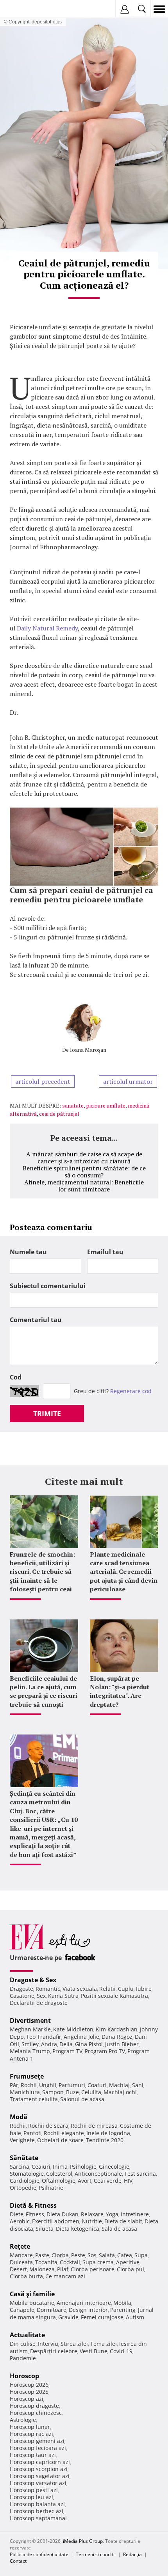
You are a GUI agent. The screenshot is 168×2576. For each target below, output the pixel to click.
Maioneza (42, 2269)
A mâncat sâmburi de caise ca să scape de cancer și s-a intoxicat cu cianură (84, 1158)
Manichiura (25, 2092)
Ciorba (60, 2255)
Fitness (35, 2214)
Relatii (107, 1989)
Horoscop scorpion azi (39, 2469)
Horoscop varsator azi (38, 2483)
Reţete (20, 2246)
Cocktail (70, 2262)
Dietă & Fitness (33, 2205)
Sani (138, 2085)
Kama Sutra (63, 1996)
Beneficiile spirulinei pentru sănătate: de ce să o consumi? (84, 1172)
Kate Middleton (73, 2029)
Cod (16, 1377)
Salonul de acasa (82, 2099)
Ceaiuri (41, 2167)
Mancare (21, 2255)
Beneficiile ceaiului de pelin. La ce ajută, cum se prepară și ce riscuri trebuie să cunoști (44, 1691)
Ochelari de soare (60, 2140)
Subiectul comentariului (48, 1286)
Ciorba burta (26, 2276)
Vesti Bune (94, 2351)
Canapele (22, 2310)
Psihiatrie (51, 2188)
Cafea (125, 2255)
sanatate (73, 1105)
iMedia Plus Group (83, 2541)
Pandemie (23, 2358)
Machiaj (119, 2085)
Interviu (48, 2344)
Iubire (144, 1989)
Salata (107, 2255)
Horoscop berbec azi (37, 2511)
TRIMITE (47, 1413)
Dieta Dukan (63, 2214)
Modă (19, 2117)
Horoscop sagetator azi (40, 2476)
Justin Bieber (122, 2044)
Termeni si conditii (96, 2554)
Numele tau (28, 1252)
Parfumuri (72, 2085)
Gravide (68, 2317)
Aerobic (20, 2221)
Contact (18, 2561)
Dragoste (21, 1989)
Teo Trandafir (44, 2037)
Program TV (67, 2051)
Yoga (112, 2214)
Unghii (48, 2085)
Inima (60, 2167)
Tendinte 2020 (105, 2140)
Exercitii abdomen (56, 2221)
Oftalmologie (59, 2181)
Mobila (122, 2303)
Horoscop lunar (30, 2427)
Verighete (22, 2140)
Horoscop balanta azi (37, 2504)
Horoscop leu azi (31, 2497)
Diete (17, 2214)
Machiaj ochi (120, 2092)
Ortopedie (23, 2188)
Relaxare (92, 2214)
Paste (42, 2255)
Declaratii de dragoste (39, 2003)
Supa (141, 2255)
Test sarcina (140, 2174)
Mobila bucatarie (32, 2303)
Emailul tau (105, 1252)
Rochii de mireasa (94, 2126)
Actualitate (27, 2335)
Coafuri (97, 2085)
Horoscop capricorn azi (40, 2462)
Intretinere (135, 2214)
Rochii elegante (64, 2133)
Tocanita (46, 2262)
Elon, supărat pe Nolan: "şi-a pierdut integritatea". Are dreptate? (120, 1691)
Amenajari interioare (84, 2303)
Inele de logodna (108, 2133)
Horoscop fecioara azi (38, 2448)
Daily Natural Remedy (47, 628)
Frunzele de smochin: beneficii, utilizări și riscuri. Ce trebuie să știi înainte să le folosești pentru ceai (42, 1572)
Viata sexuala (80, 1989)
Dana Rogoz (117, 2037)
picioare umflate (106, 1105)
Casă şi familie (32, 2294)
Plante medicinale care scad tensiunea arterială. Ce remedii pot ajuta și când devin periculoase (124, 1572)
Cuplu (126, 1989)
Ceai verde (108, 2181)
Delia (66, 2044)
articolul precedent (43, 1081)
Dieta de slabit (123, 2221)
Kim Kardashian (117, 2029)
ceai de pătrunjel (59, 1114)
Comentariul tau (36, 1320)
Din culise (23, 2344)
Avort (85, 2181)
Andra (49, 2044)
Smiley (30, 2044)
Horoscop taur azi (33, 2455)
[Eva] (24, 9)
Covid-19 (121, 2351)
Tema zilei (104, 2344)
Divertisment (30, 2020)
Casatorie (22, 1996)
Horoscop (24, 2376)
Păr (14, 2085)
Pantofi (32, 2133)
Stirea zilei (74, 2344)
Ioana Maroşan (88, 1050)
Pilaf (63, 2269)
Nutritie (92, 2221)
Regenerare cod (131, 1391)
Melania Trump (30, 2051)
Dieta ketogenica (78, 2229)
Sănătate (24, 2158)
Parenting (123, 2310)
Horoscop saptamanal (38, 2518)
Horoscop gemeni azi (37, 2441)
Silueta (45, 2229)
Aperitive (128, 2262)
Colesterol (59, 2174)
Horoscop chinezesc (36, 2413)
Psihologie (83, 2167)
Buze (72, 2092)
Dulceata (21, 2262)
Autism (135, 2317)
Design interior (88, 2310)
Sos (92, 2255)
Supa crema (98, 2262)
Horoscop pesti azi (34, 2490)
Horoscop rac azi (31, 2434)
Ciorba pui (130, 2269)
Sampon (53, 2092)
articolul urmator (128, 1081)
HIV (128, 2181)
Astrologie (23, 2420)
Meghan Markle (30, 2029)
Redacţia (132, 2554)
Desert (18, 2269)
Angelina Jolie (81, 2037)
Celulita (91, 2092)
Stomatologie (27, 2174)
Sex (41, 1996)
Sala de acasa (119, 2229)
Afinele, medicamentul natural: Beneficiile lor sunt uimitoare (84, 1186)
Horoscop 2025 (29, 2392)
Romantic (48, 1989)
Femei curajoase (102, 2317)
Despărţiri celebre (54, 2351)
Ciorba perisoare (93, 2269)
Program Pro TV (105, 2051)
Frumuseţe (27, 2076)
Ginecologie (114, 2167)
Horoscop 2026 (29, 2385)
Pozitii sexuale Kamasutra (114, 1996)
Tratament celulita (34, 2099)
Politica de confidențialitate (39, 2554)
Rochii (29, 2085)
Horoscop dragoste (34, 2406)
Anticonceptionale (98, 2174)
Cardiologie (25, 2181)
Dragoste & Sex (33, 1980)
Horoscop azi (27, 2399)
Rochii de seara (48, 2126)
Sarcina (20, 2167)
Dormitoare (52, 2310)
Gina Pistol (89, 2044)
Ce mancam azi (65, 2276)
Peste (78, 2255)
